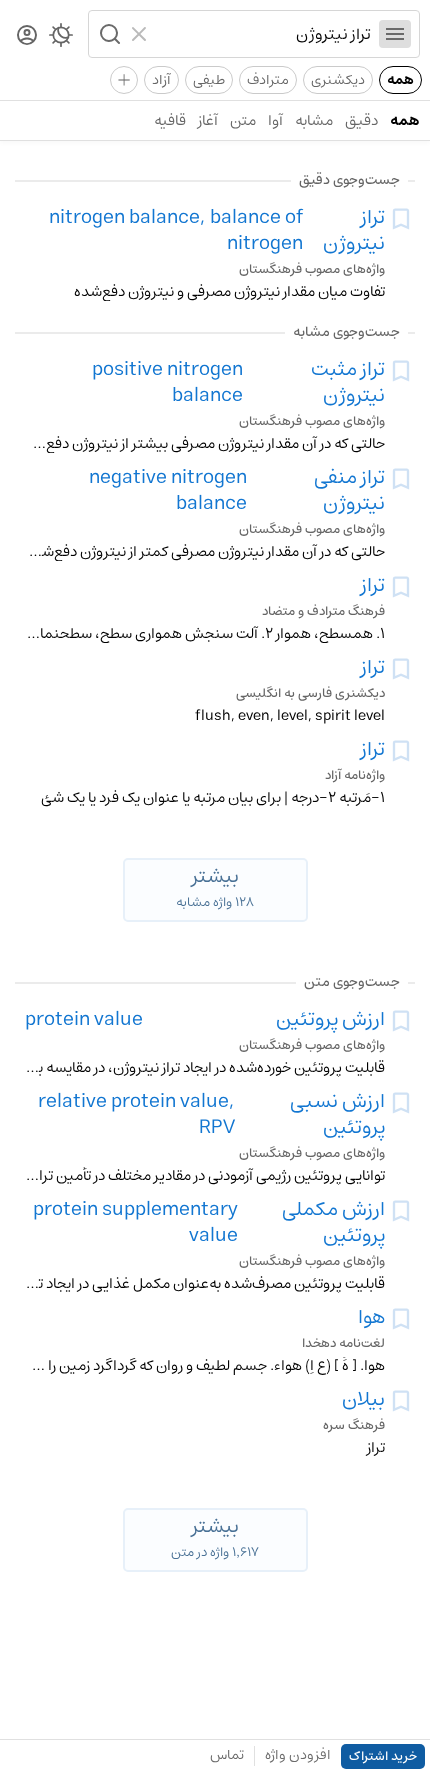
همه (400, 80)
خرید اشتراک (383, 1756)
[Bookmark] (401, 219)
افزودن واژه (298, 1755)
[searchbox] (263, 34)
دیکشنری (338, 80)
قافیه (170, 120)
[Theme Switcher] (61, 39)
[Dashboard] (27, 36)
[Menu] (395, 34)
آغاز (208, 120)
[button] (108, 34)
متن (243, 120)
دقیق (361, 120)
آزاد (161, 80)
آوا (275, 120)
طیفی (209, 80)
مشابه (314, 120)
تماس (227, 1755)
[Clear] (141, 34)
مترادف (268, 80)
